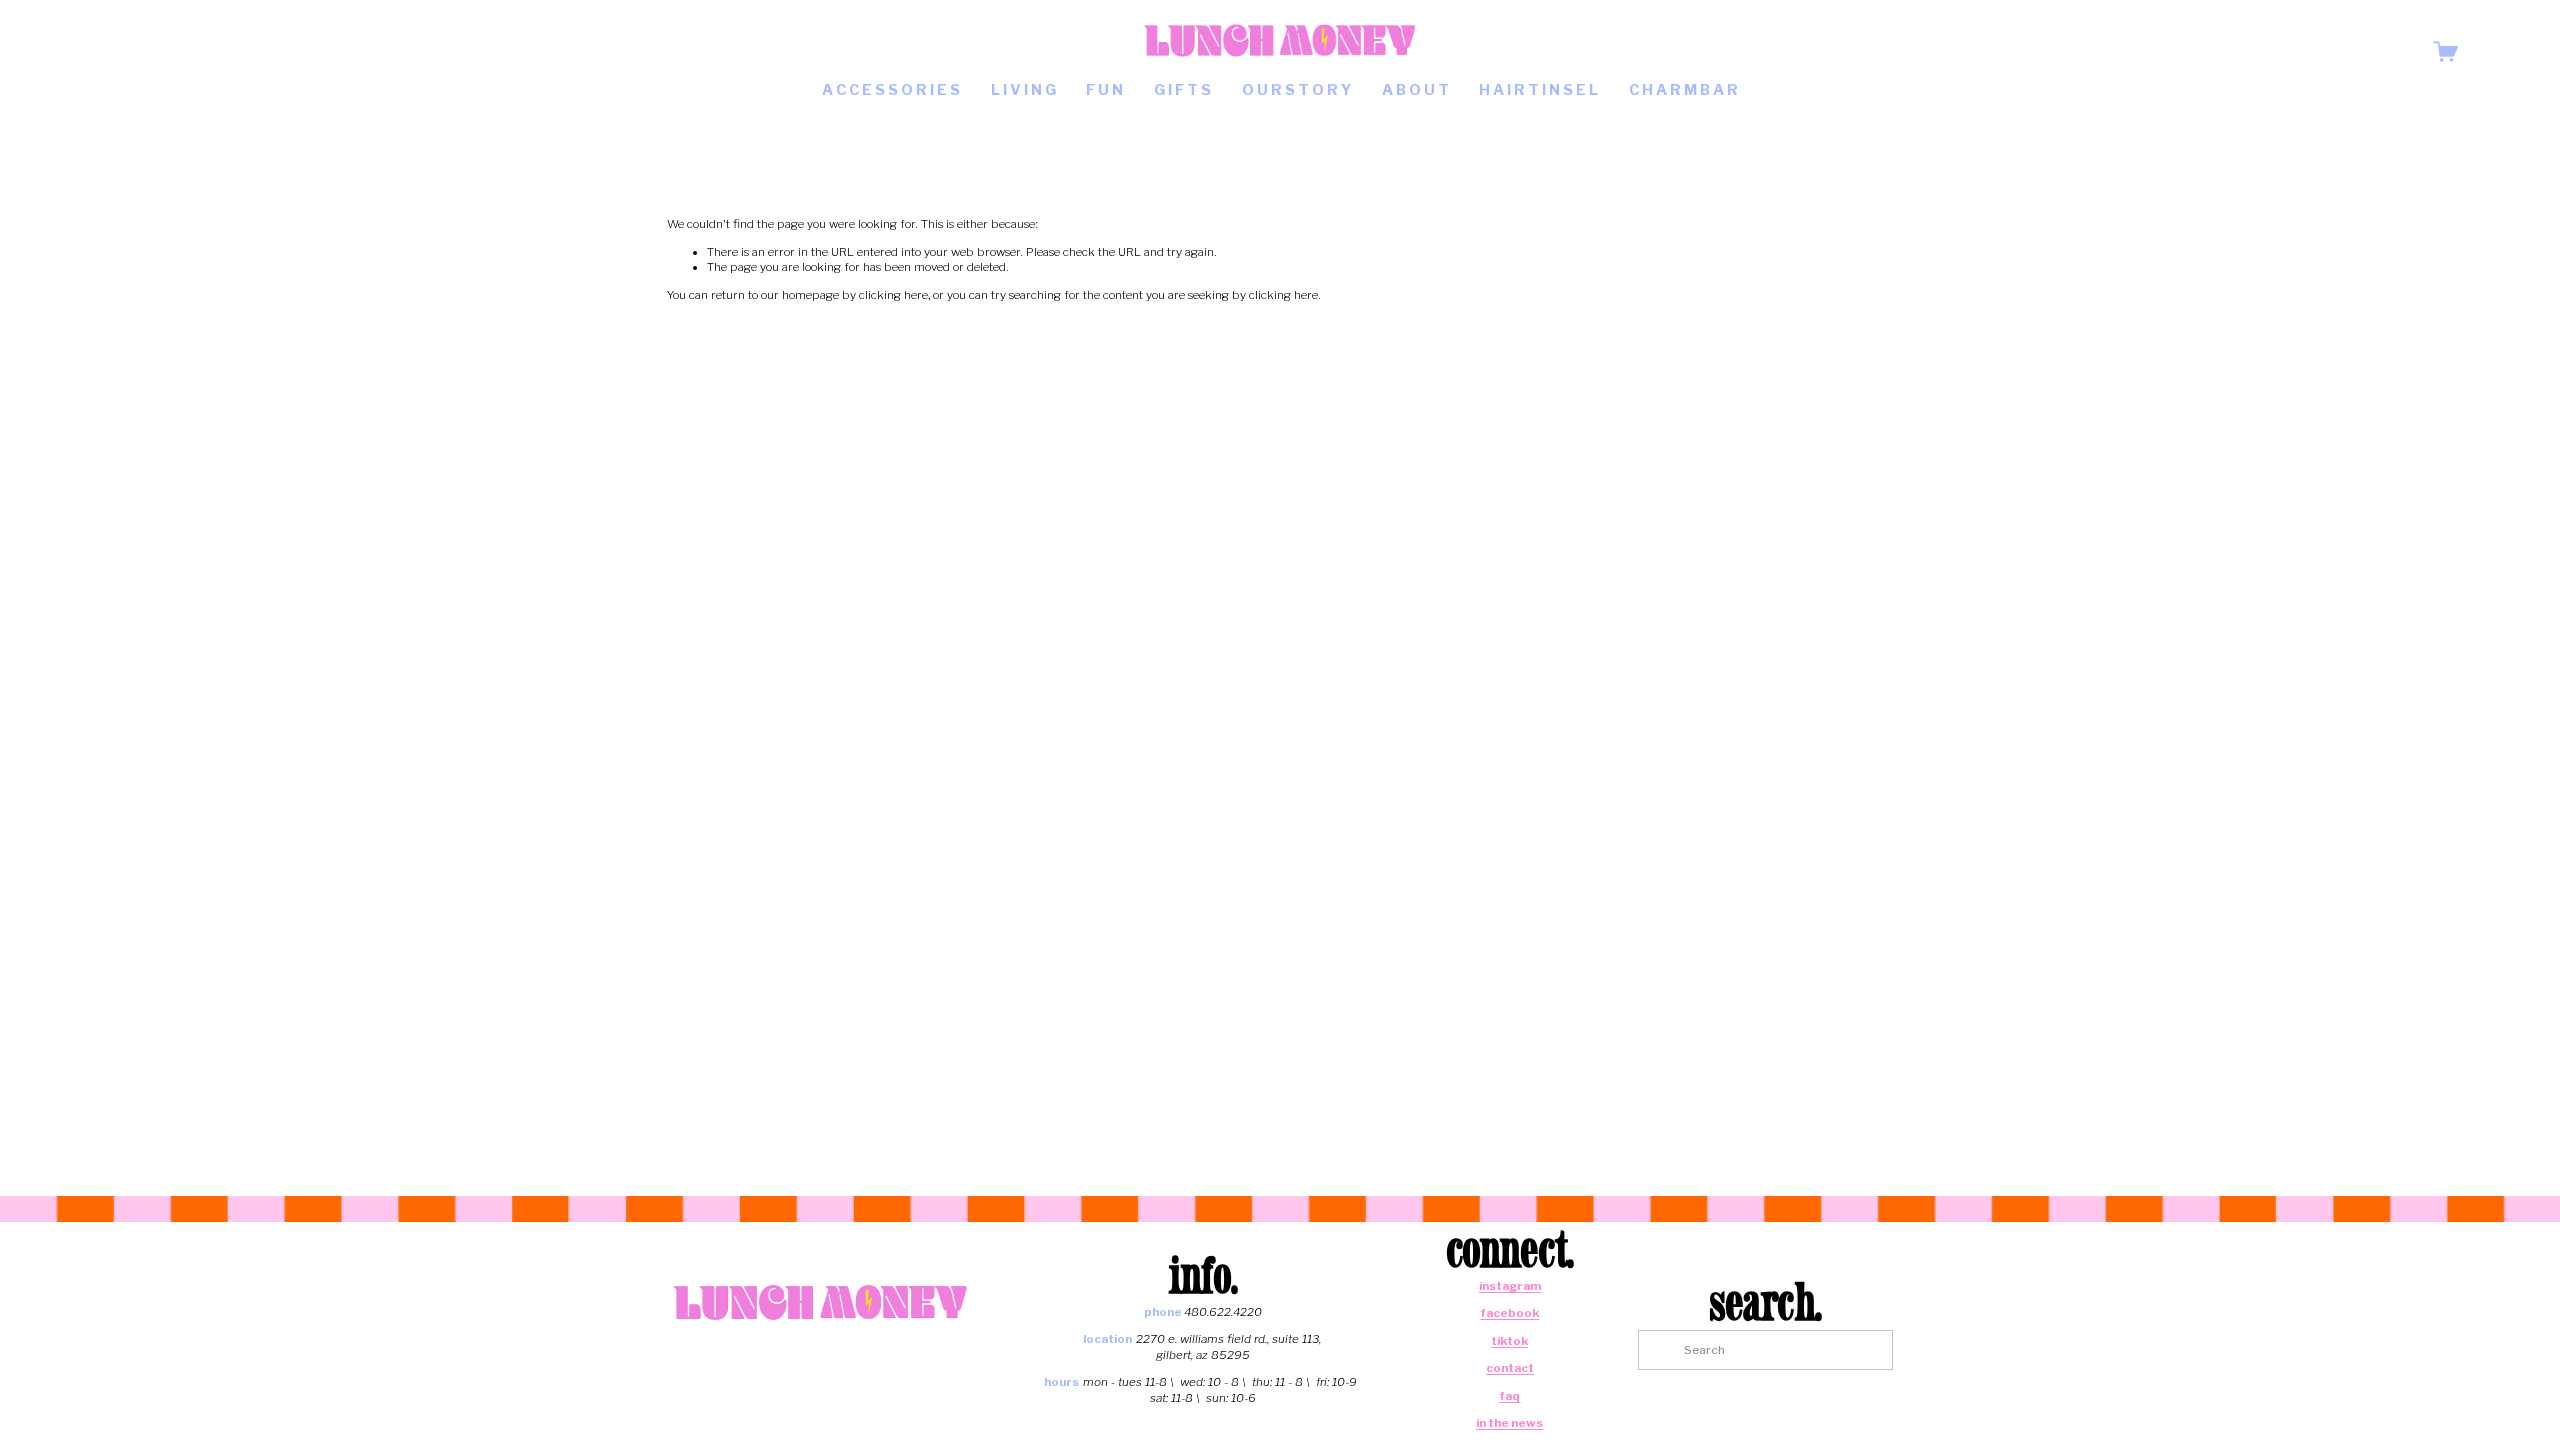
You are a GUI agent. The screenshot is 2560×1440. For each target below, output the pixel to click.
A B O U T (1415, 90)
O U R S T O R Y (1296, 90)
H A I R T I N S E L (1538, 90)
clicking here (893, 295)
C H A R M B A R (1683, 90)
